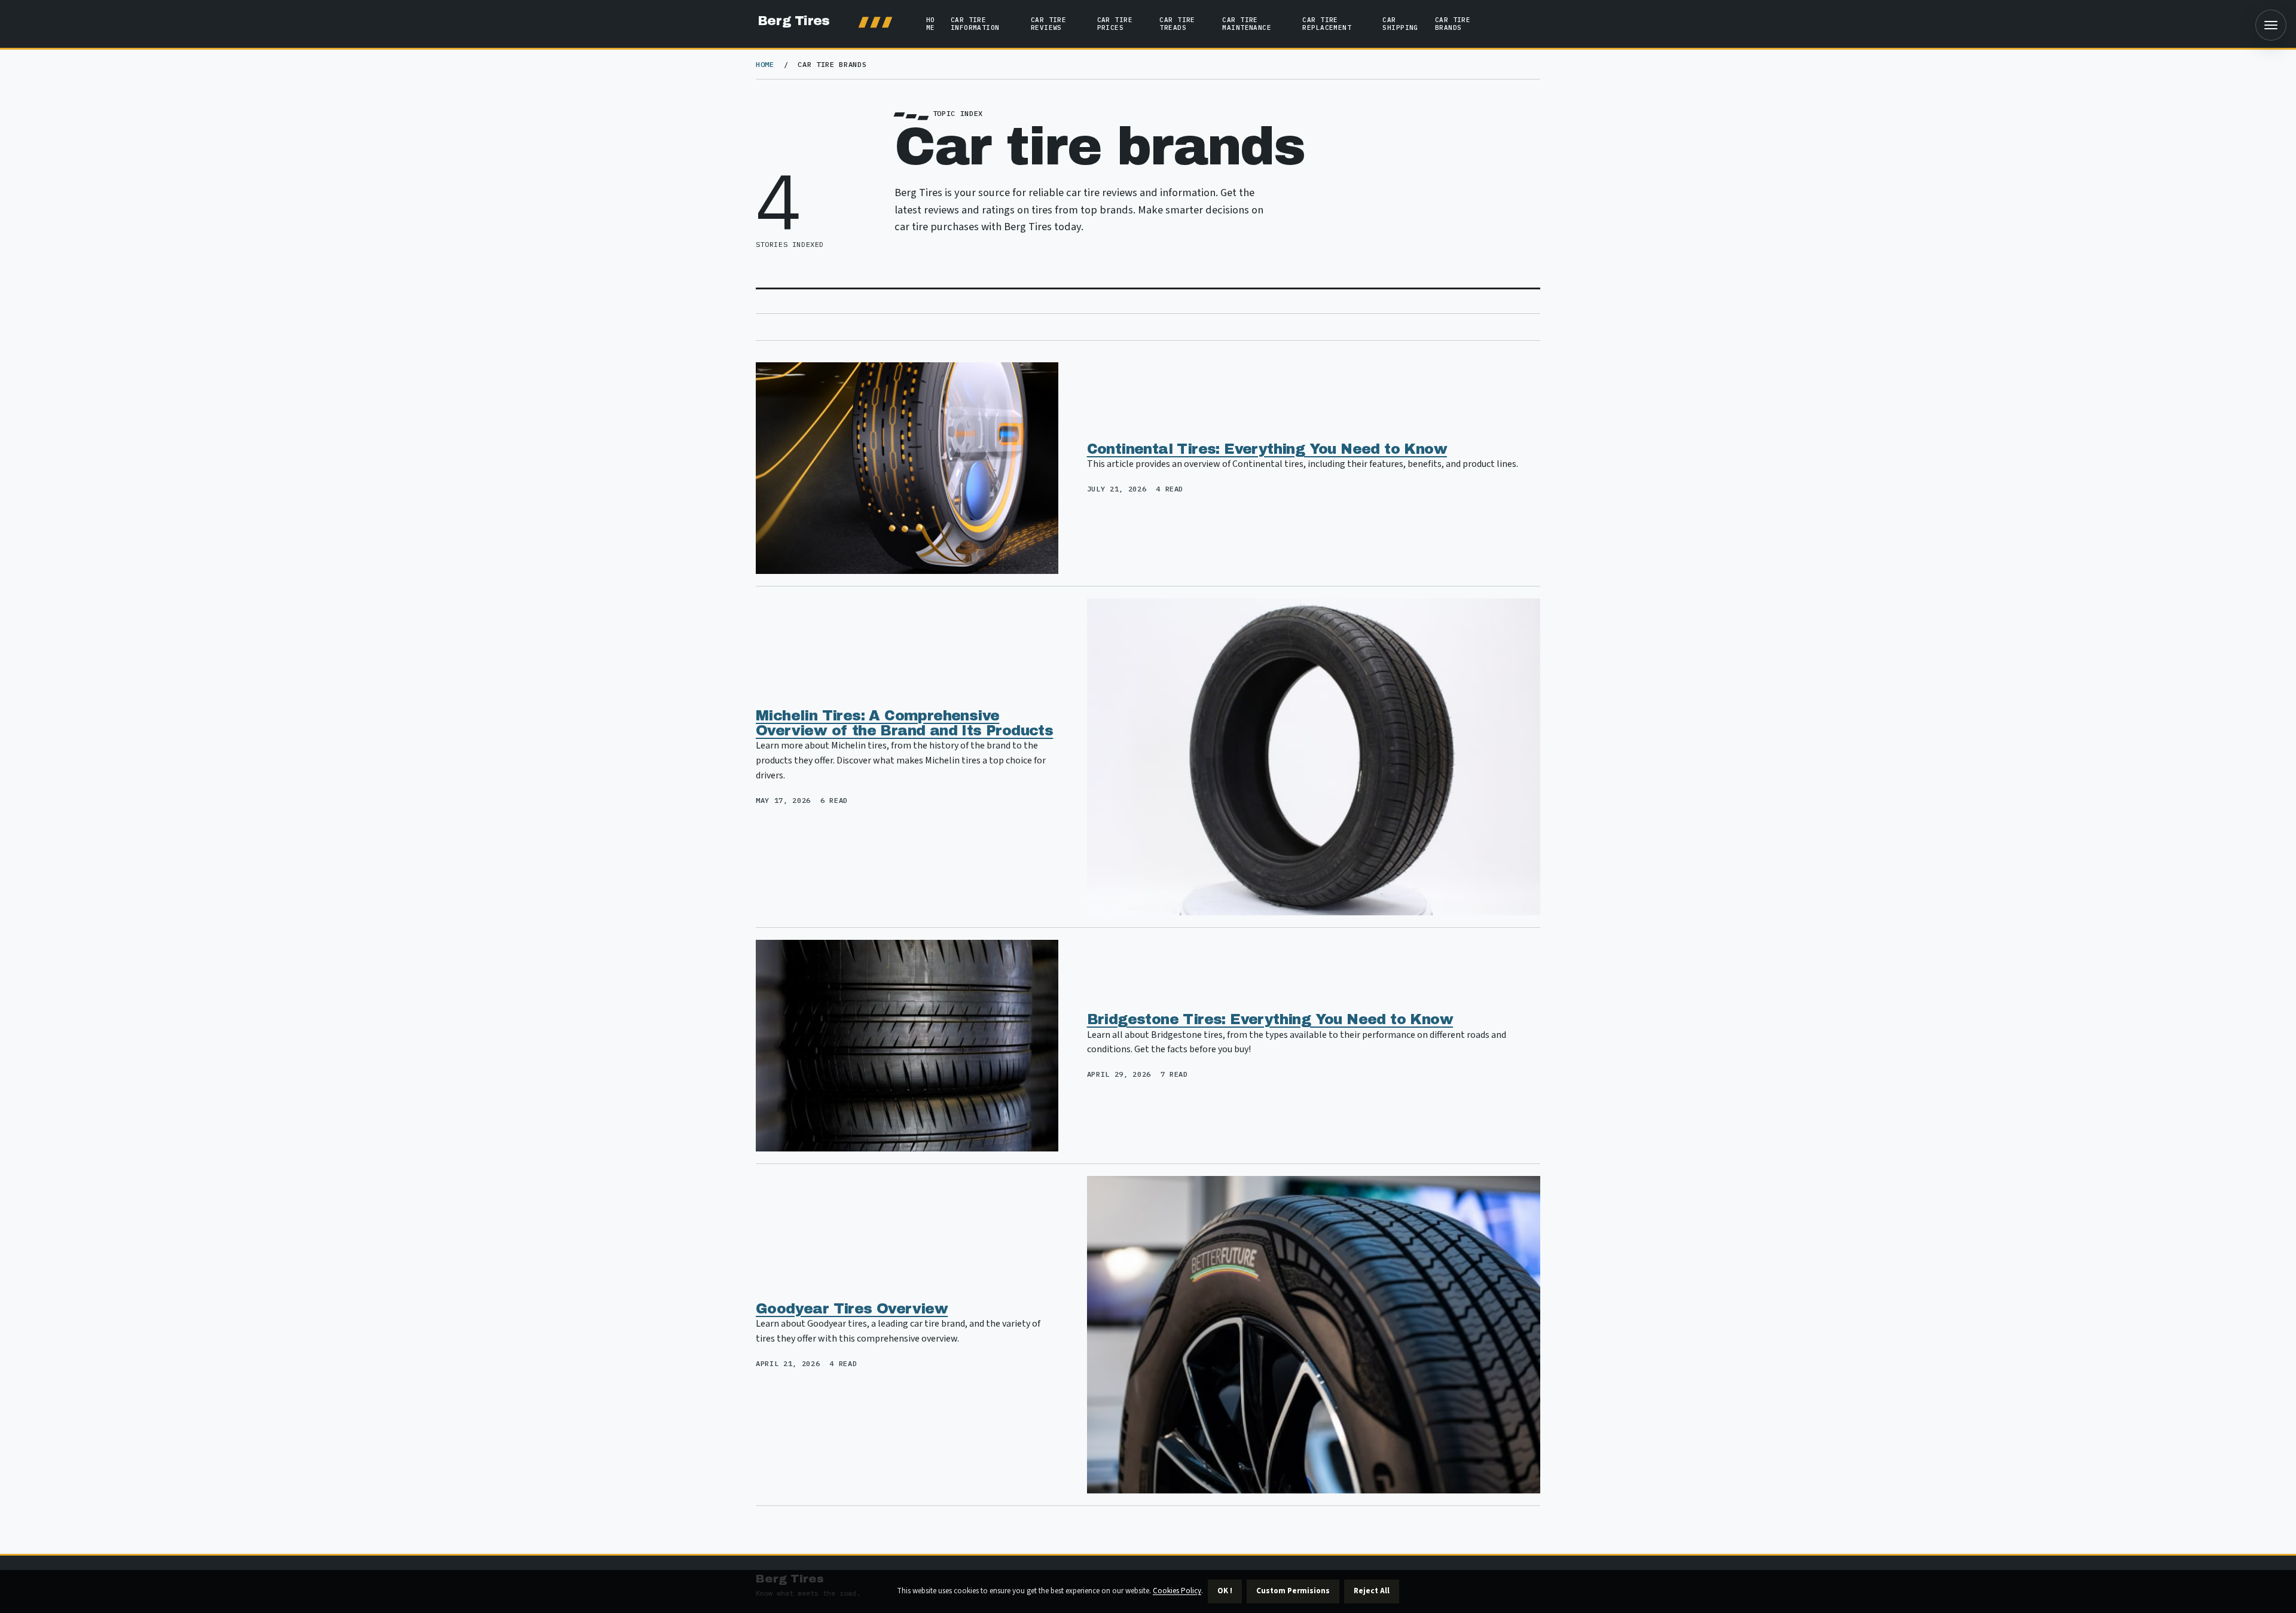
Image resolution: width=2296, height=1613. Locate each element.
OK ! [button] (1225, 1591)
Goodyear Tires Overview (852, 1309)
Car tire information (975, 24)
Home (931, 24)
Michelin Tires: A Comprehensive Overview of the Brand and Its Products (904, 723)
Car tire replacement (1327, 24)
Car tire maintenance (1247, 24)
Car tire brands (1453, 24)
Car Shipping (1400, 24)
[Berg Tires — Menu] (2271, 25)
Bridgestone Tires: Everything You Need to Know (1270, 1019)
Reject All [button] (1372, 1591)
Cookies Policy (1177, 1591)
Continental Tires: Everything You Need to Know (1267, 449)
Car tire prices (1115, 24)
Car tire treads (1177, 24)
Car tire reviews (1048, 24)
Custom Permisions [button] (1293, 1591)
